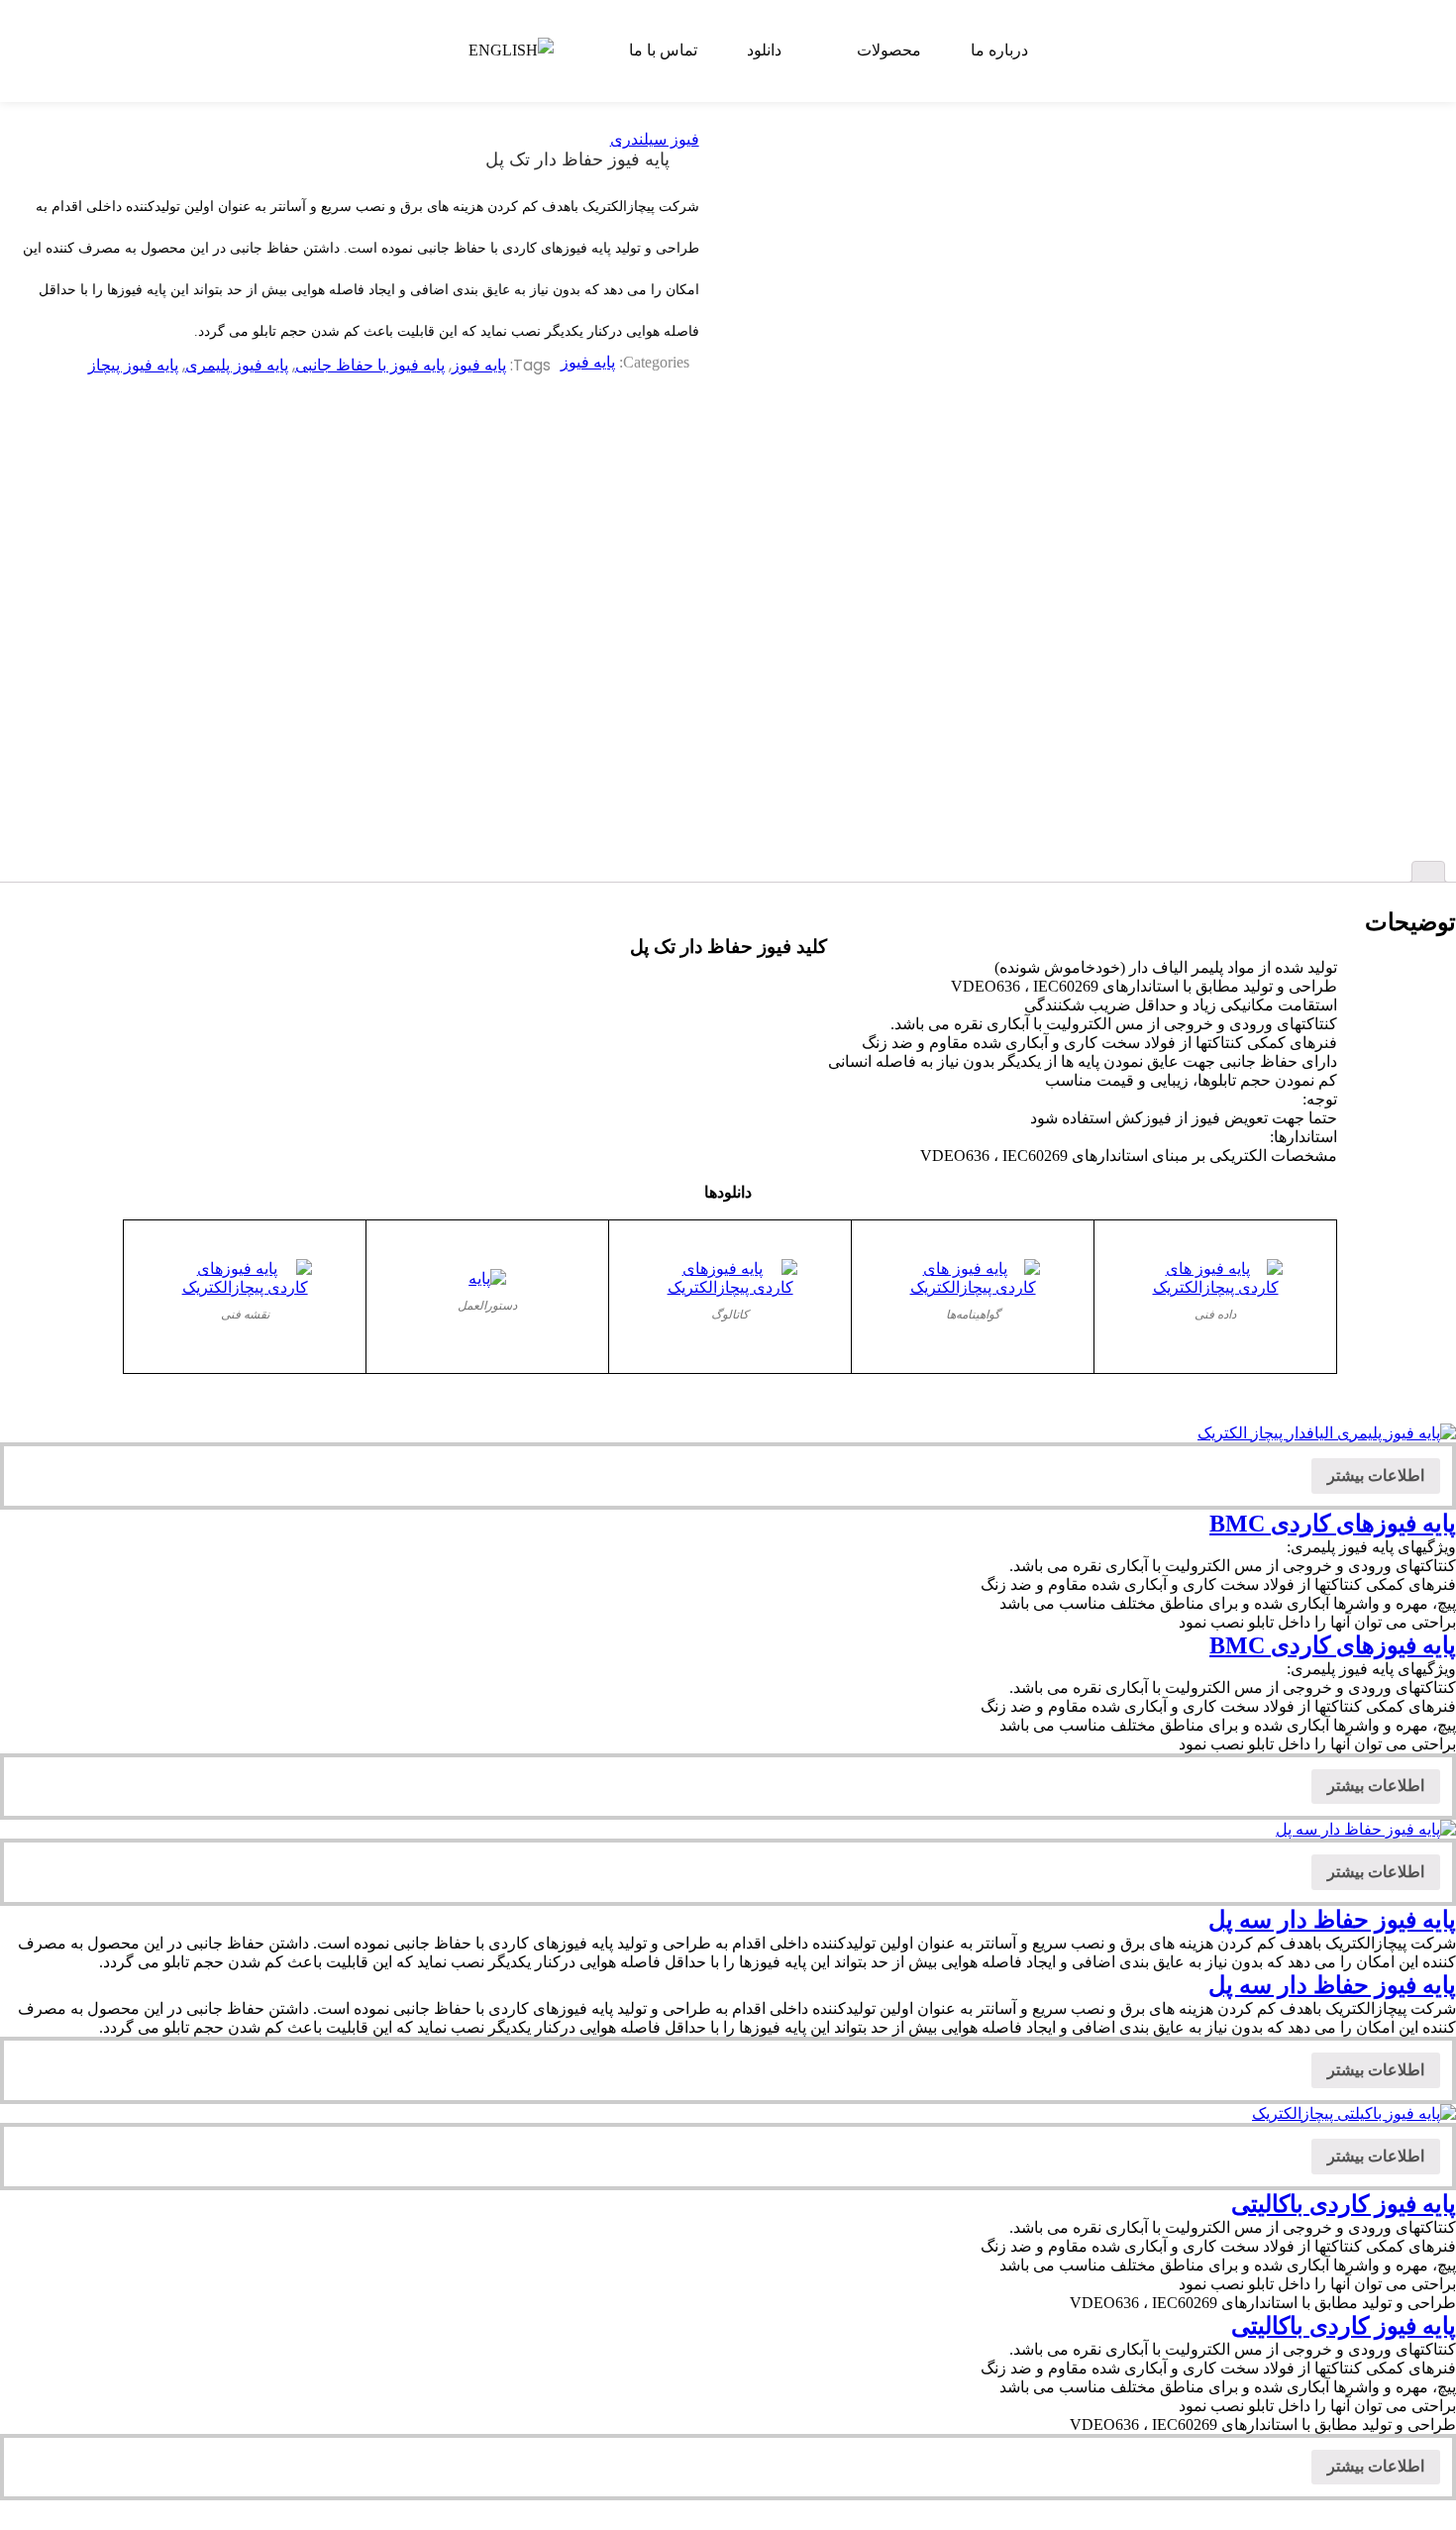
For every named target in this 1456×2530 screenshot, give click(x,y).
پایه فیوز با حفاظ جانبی (370, 365)
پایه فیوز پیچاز (133, 365)
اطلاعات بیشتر (1376, 1476)
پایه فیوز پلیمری (237, 365)
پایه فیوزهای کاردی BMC (1333, 1524)
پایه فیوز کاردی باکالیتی (1344, 2204)
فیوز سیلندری (655, 139)
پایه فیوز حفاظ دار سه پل (1332, 1920)
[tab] (1428, 872)
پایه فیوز (588, 362)
